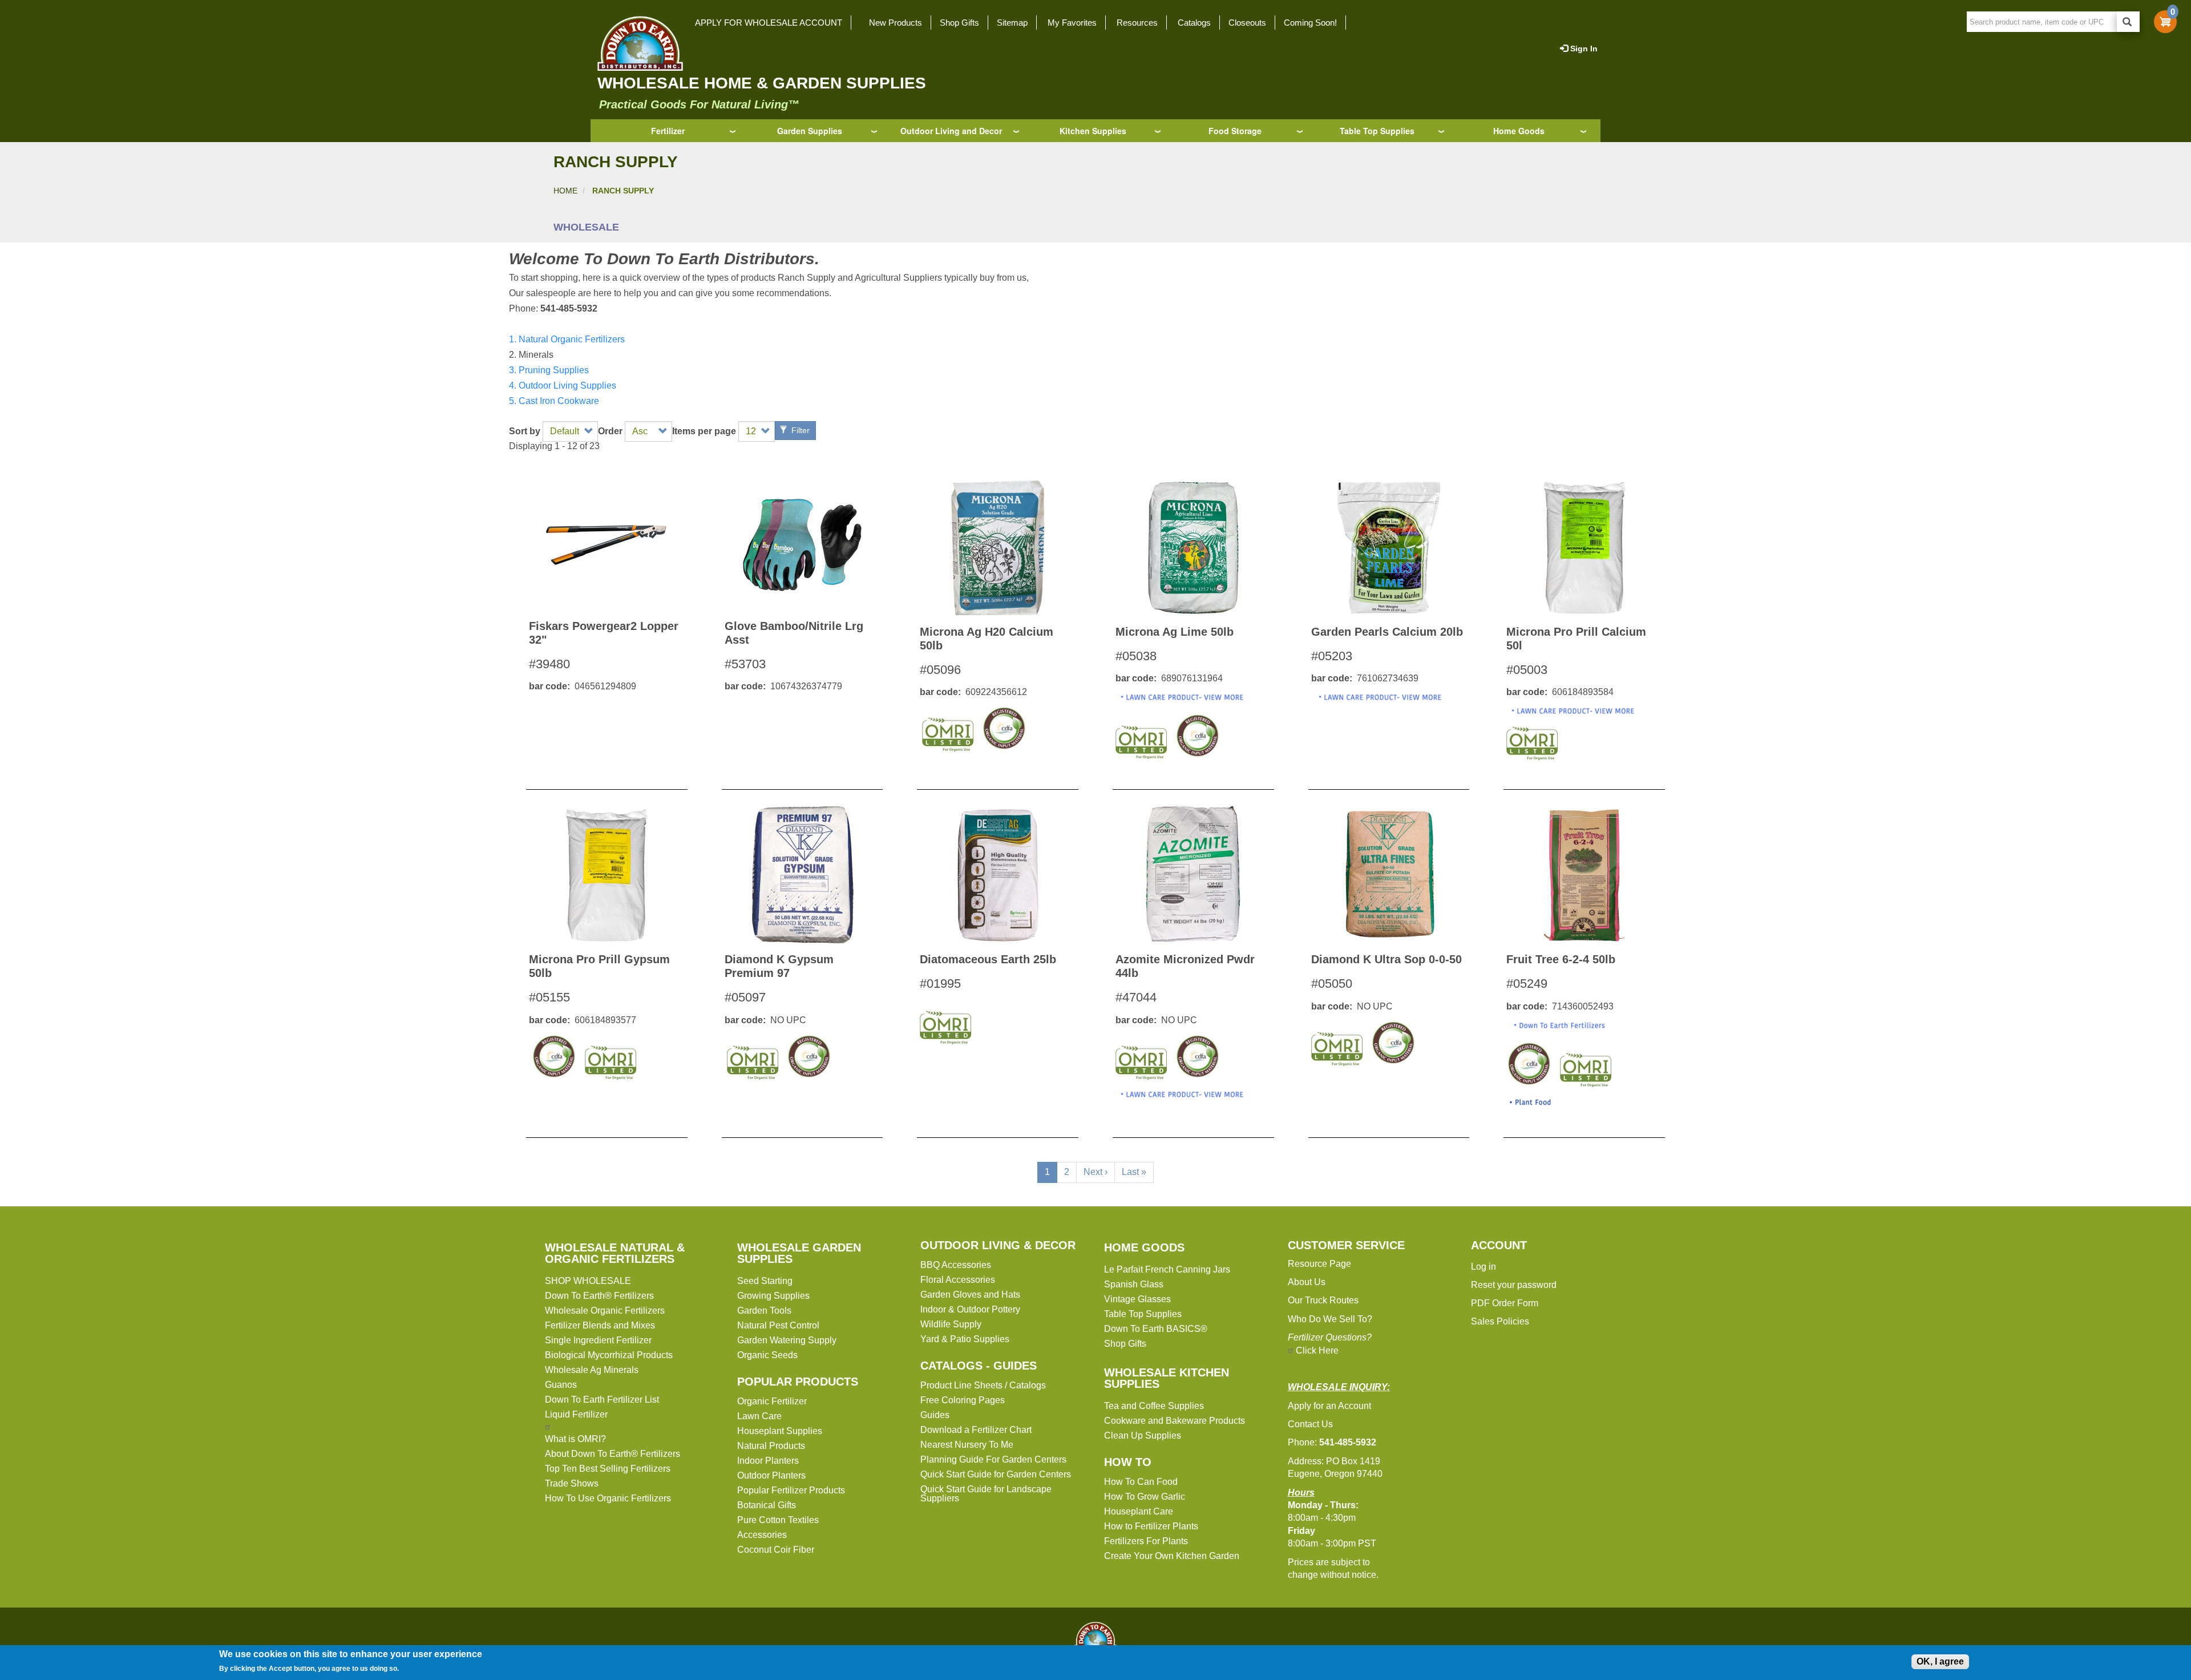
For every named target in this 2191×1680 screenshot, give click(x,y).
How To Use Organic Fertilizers (608, 1498)
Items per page (704, 431)
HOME (565, 191)
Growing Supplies (773, 1296)
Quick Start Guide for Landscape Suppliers (986, 1494)
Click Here (1317, 1350)
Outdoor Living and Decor (951, 131)
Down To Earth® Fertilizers (599, 1296)
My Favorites (1072, 23)
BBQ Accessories (956, 1265)
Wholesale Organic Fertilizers (605, 1311)
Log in (1483, 1267)
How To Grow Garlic (1145, 1497)
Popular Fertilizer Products (791, 1490)
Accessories (762, 1535)
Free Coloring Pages (963, 1400)
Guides (935, 1415)
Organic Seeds (767, 1355)
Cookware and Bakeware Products (1175, 1421)
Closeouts (1247, 23)
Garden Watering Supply (787, 1340)
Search (2128, 22)
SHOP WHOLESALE (588, 1281)
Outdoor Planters (771, 1475)
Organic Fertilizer (772, 1401)
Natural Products (771, 1446)
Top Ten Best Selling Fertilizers (608, 1469)
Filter (799, 430)
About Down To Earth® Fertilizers (613, 1454)
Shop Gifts (959, 23)
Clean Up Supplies (1143, 1435)
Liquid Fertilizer (576, 1414)
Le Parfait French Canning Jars (1167, 1269)
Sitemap (1012, 23)
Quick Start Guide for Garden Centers (996, 1474)
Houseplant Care (1139, 1511)
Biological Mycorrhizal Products (609, 1355)
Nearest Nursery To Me (967, 1445)
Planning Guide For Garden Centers (993, 1459)
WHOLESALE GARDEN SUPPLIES (799, 1253)
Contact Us (1310, 1424)
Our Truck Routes (1323, 1300)
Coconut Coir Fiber (776, 1550)
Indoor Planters (768, 1461)
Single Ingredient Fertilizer (598, 1340)
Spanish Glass (1134, 1284)
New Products (896, 23)
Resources (1137, 23)
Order (610, 431)
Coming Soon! (1310, 23)
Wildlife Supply (951, 1324)
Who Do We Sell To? (1330, 1319)
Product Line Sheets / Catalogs (983, 1385)
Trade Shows (572, 1483)
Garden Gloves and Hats (970, 1295)
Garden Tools (764, 1311)
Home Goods (1519, 131)
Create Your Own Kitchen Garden (1172, 1556)
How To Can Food (1141, 1482)
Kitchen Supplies (1093, 131)
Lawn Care (759, 1416)
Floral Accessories (958, 1280)
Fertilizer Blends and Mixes (600, 1325)
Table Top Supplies (1377, 131)
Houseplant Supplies (780, 1431)
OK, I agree (1940, 1661)
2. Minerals (531, 355)
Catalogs (1194, 23)
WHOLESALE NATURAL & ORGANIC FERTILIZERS (615, 1253)
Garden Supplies (810, 131)
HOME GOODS (1144, 1247)
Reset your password (1514, 1285)
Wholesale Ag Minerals (592, 1370)
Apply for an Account (1329, 1406)
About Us (1307, 1282)
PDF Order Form (1505, 1303)
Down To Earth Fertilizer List (602, 1400)
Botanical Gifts (767, 1505)
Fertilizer (668, 131)
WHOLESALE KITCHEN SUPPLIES (1167, 1378)
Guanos (561, 1385)
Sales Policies (1500, 1321)
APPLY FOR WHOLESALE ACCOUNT (769, 23)
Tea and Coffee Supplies (1154, 1406)
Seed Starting (765, 1281)
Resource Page (1319, 1264)
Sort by (525, 431)
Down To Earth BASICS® (1156, 1329)
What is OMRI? (575, 1439)
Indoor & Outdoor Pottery (970, 1309)
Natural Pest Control (778, 1325)
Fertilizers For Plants (1146, 1541)
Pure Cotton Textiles (778, 1520)
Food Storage (1235, 131)
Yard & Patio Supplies (965, 1339)
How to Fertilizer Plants (1151, 1526)
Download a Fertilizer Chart (976, 1430)
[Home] (637, 43)
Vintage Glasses (1137, 1299)
